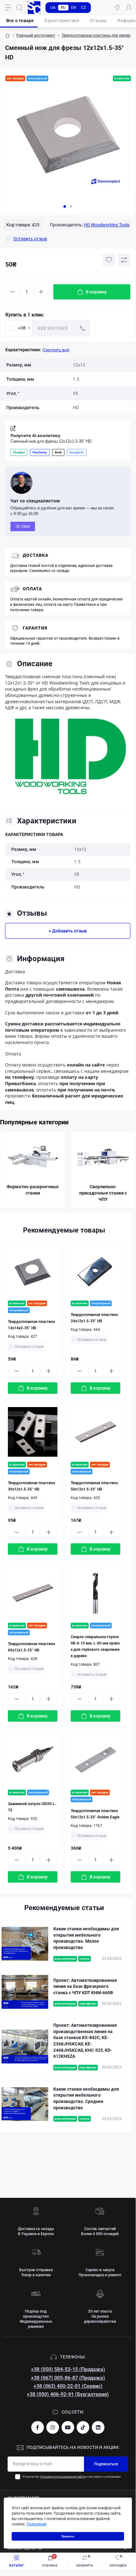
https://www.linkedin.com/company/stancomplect (98, 2427)
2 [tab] (71, 206)
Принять (68, 2536)
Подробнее (36, 2524)
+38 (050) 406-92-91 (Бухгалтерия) (68, 2394)
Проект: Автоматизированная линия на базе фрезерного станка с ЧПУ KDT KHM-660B (85, 1986)
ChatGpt (19, 452)
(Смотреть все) (56, 350)
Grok (58, 452)
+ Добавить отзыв (68, 931)
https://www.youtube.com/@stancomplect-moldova (68, 2427)
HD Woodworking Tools (107, 225)
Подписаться (106, 2464)
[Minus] (13, 292)
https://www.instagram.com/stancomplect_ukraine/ (53, 2427)
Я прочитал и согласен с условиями (72, 2477)
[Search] (20, 8)
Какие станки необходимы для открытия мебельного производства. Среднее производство (86, 2098)
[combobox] (19, 328)
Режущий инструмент (36, 35)
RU (63, 8)
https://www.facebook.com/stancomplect (38, 2427)
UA (53, 8)
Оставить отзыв (29, 1347)
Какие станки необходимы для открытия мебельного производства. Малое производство (86, 1938)
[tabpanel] (68, 138)
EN (74, 8)
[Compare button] (124, 260)
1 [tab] (65, 206)
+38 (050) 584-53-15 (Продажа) (68, 2369)
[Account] (129, 8)
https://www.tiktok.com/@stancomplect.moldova (83, 2427)
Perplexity (40, 452)
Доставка (35, 555)
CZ (83, 8)
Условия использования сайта (63, 2477)
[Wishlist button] (109, 260)
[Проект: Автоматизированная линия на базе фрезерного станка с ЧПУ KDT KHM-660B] (25, 1992)
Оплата (32, 589)
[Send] (83, 328)
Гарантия (35, 628)
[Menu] (8, 8)
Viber (26, 526)
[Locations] (117, 8)
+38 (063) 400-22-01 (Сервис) (68, 2386)
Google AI (77, 452)
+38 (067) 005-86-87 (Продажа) (68, 2378)
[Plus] (41, 292)
